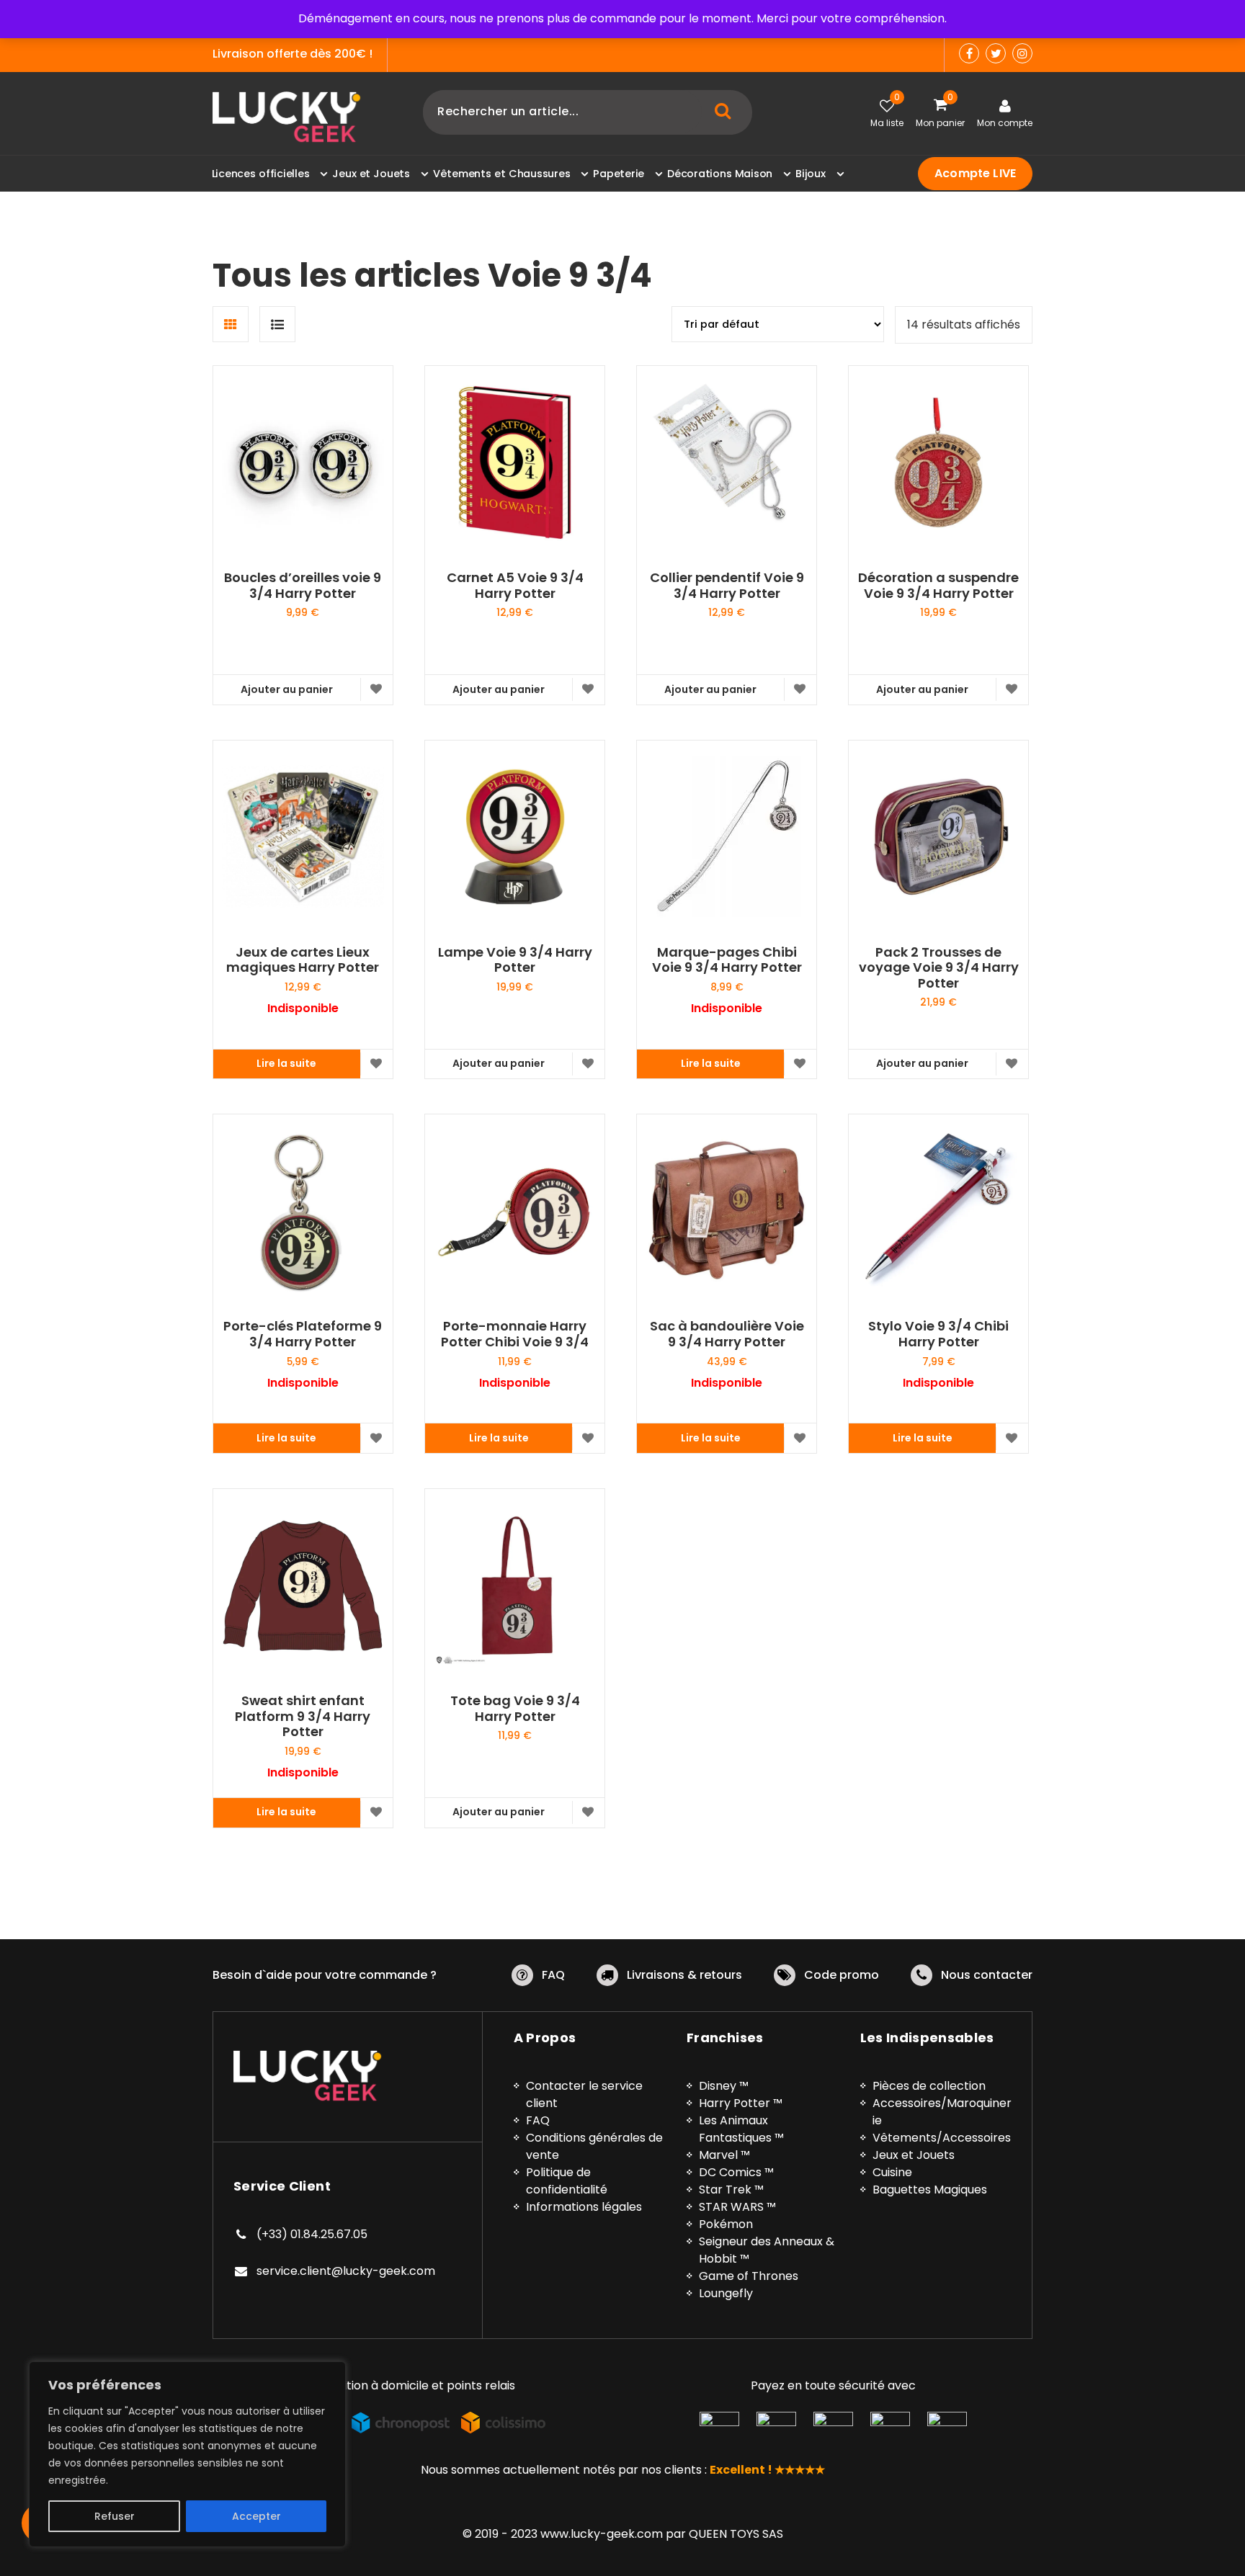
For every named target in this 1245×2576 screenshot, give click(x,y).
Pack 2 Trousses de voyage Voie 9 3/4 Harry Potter (939, 968)
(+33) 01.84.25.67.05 (312, 2234)
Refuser (115, 2516)
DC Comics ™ (736, 2172)
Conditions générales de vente (594, 2146)
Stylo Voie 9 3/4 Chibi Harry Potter (938, 1334)
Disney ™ (724, 2086)
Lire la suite (286, 1063)
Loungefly (726, 2293)
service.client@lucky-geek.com (346, 2271)
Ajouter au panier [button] (287, 689)
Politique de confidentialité (567, 2181)
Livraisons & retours (684, 1975)
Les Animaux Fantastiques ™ (741, 2129)
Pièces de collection (929, 2086)
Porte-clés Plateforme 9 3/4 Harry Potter (303, 1334)
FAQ (553, 1975)
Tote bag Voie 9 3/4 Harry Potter (515, 1708)
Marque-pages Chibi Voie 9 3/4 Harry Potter (727, 960)
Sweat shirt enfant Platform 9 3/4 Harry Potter (303, 1716)
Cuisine (892, 2172)
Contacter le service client (584, 2094)
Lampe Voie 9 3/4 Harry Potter (515, 960)
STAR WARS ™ (737, 2207)
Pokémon (726, 2224)
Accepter (256, 2516)
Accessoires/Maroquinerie (942, 2112)
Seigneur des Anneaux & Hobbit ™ (767, 2250)
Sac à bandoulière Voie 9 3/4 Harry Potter (727, 1334)
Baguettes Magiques (930, 2190)
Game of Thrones (749, 2276)
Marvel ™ (724, 2155)
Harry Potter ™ (741, 2103)
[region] (187, 2454)
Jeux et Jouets (914, 2155)
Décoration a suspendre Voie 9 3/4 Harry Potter (938, 585)
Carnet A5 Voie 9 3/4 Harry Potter (515, 585)
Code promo (842, 1975)
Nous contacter (987, 1975)
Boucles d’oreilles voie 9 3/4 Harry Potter (303, 585)
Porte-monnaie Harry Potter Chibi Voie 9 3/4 (515, 1334)
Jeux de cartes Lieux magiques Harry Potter (303, 960)
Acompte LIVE (975, 173)
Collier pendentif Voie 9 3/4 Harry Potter (727, 585)
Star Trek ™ (731, 2190)
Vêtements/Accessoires (942, 2138)
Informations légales (584, 2207)
